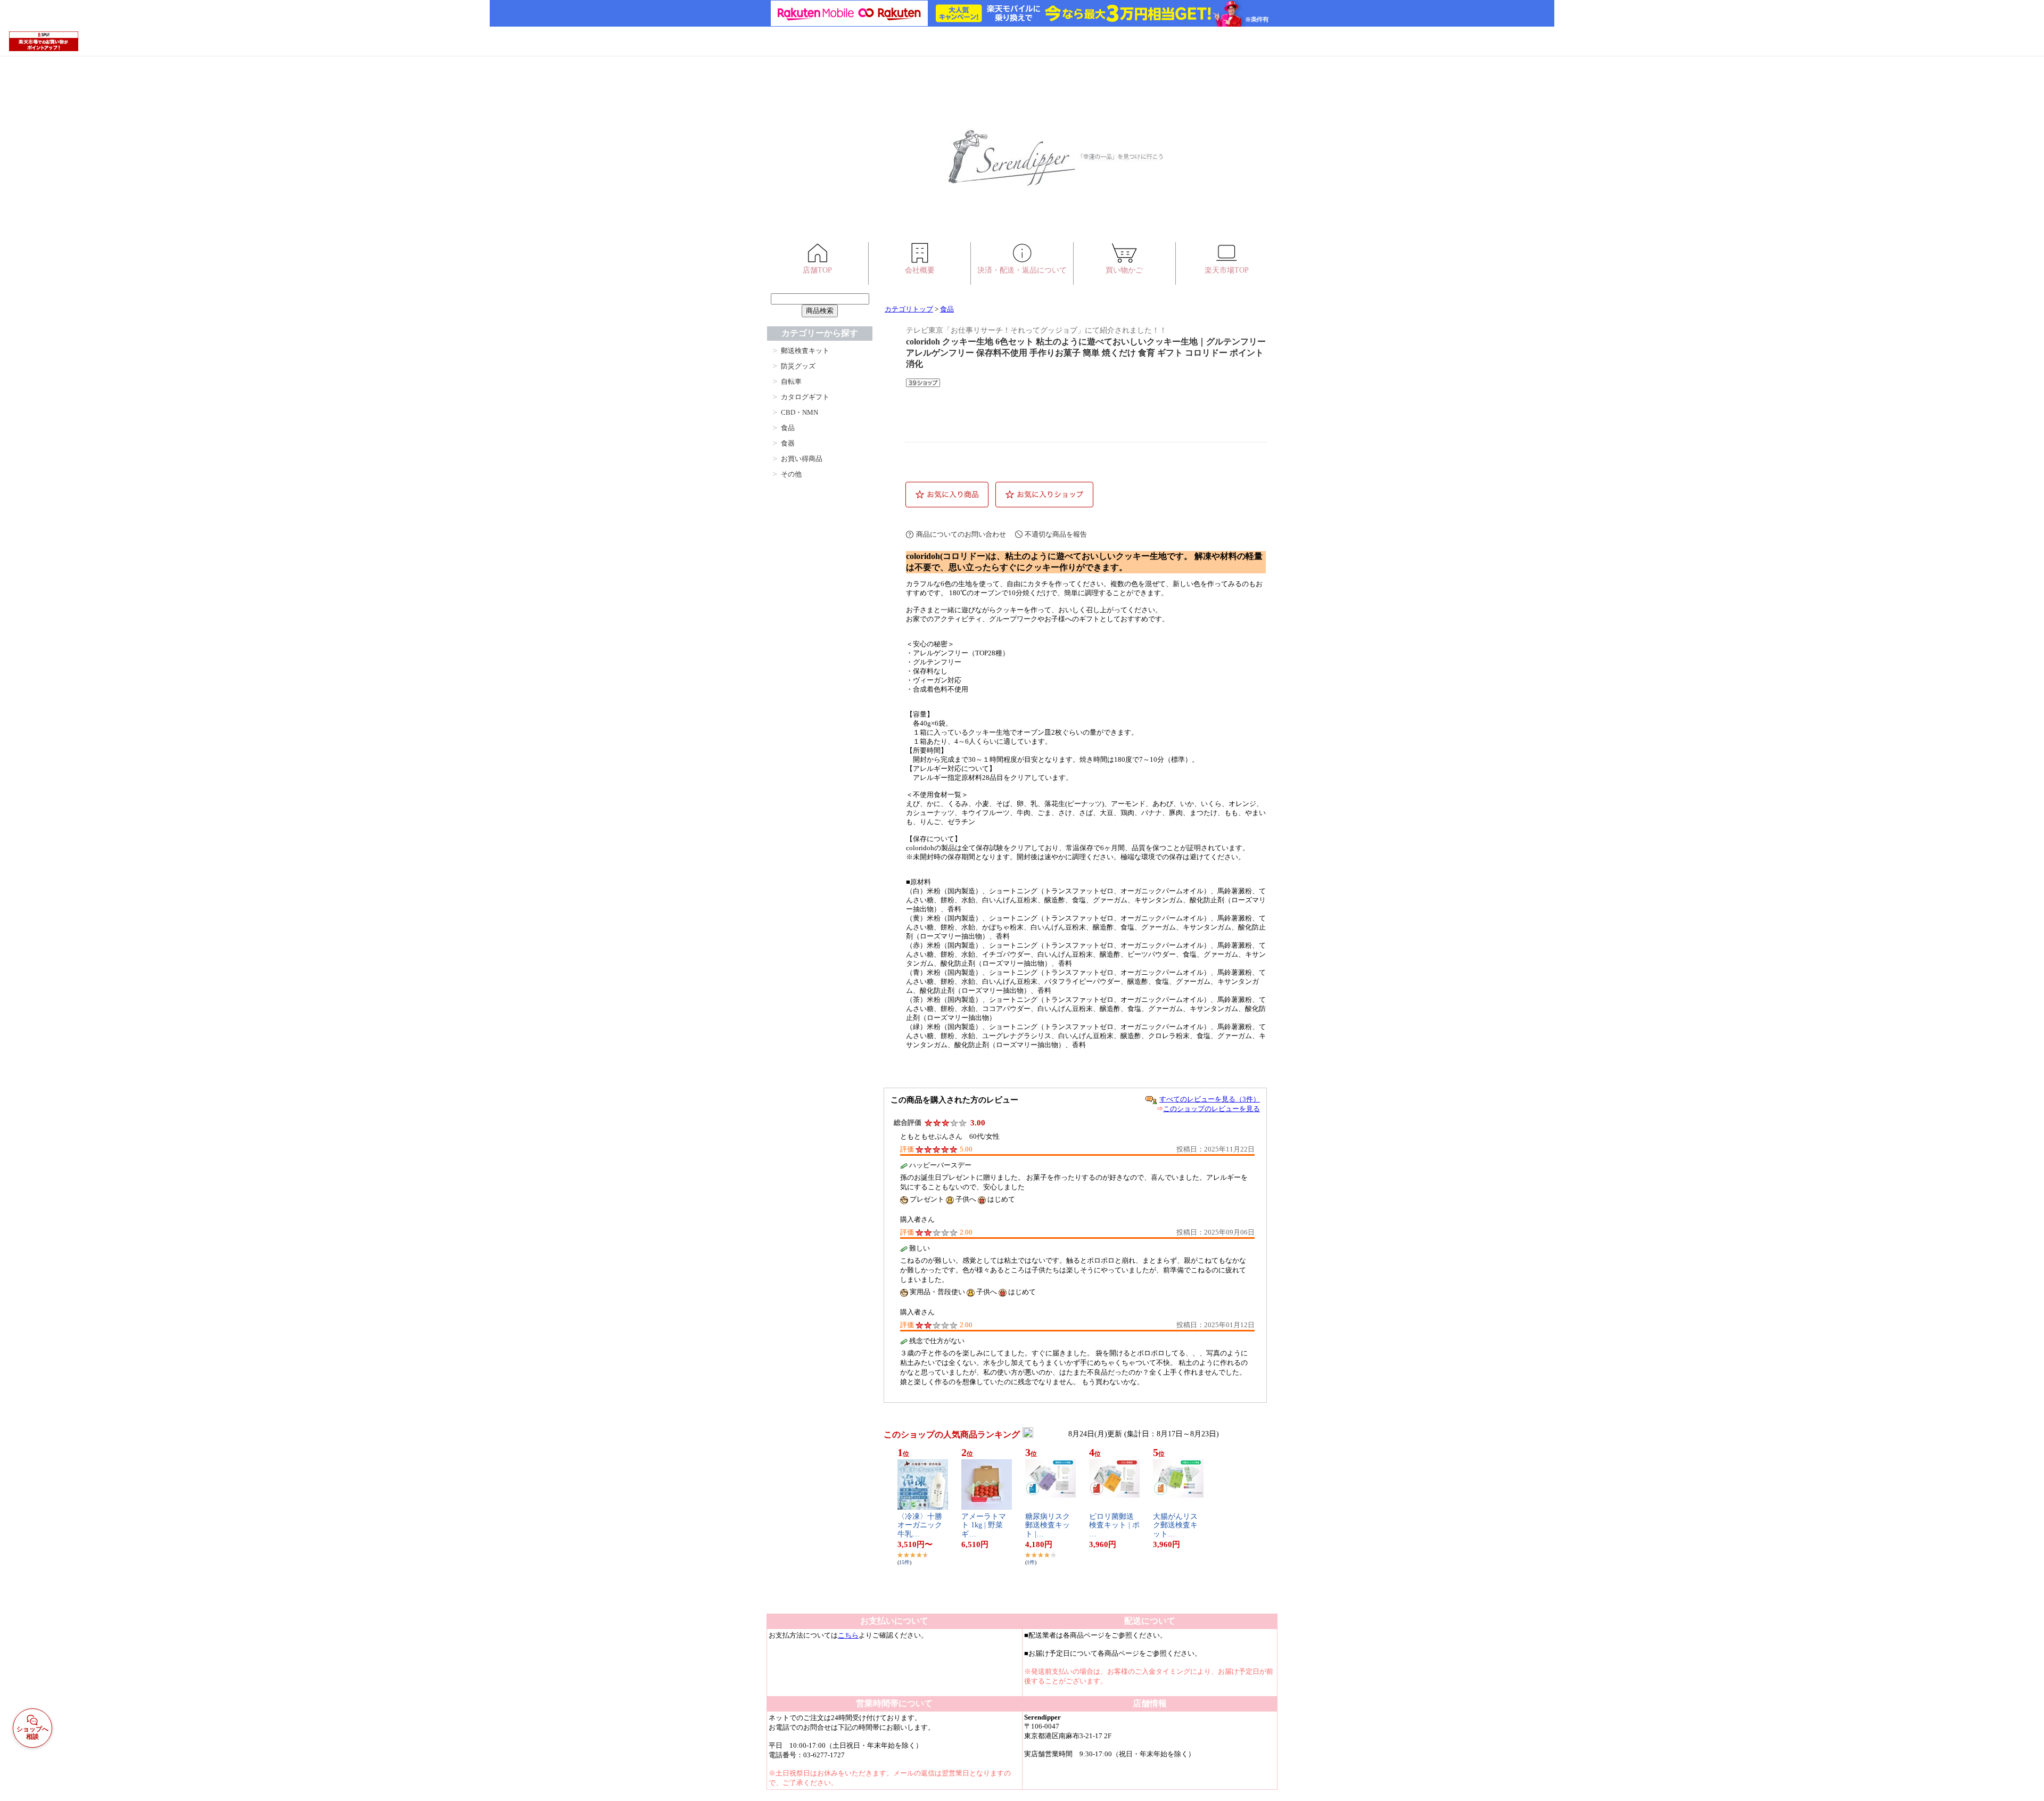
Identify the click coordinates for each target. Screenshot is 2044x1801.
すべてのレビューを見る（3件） (1210, 1099)
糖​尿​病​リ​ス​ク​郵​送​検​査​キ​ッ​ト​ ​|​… (1048, 1525)
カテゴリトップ (909, 309)
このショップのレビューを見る (1211, 1109)
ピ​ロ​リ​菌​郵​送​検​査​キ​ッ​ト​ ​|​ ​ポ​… (1114, 1525)
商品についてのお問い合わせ (961, 534)
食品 (947, 309)
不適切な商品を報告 (1056, 534)
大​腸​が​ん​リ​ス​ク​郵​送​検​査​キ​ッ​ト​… (1175, 1525)
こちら (848, 1635)
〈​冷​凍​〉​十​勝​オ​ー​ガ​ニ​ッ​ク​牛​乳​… (920, 1525)
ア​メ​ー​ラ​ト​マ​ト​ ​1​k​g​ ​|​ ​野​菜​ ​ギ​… (984, 1525)
